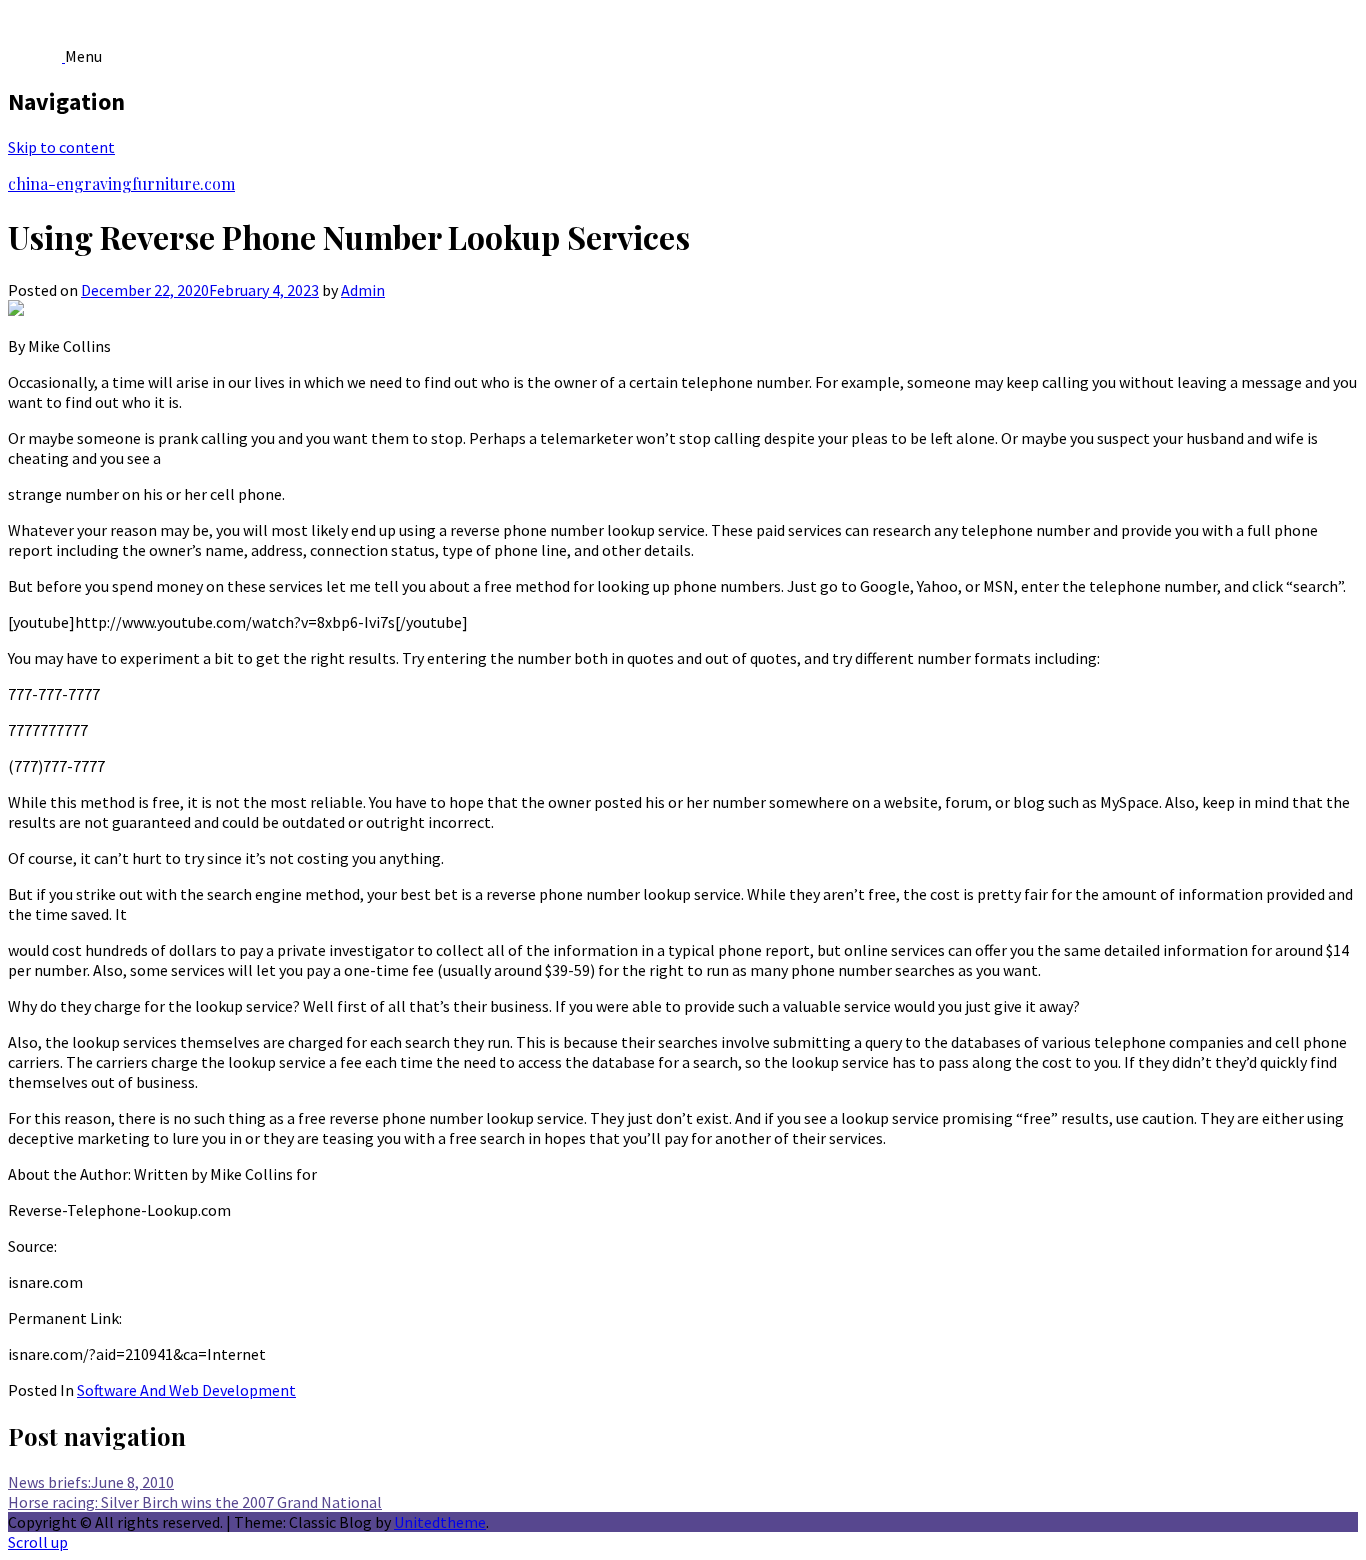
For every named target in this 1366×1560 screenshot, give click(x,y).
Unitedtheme (440, 1522)
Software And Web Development (186, 1390)
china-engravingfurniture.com (121, 183)
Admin (363, 290)
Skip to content (61, 147)
